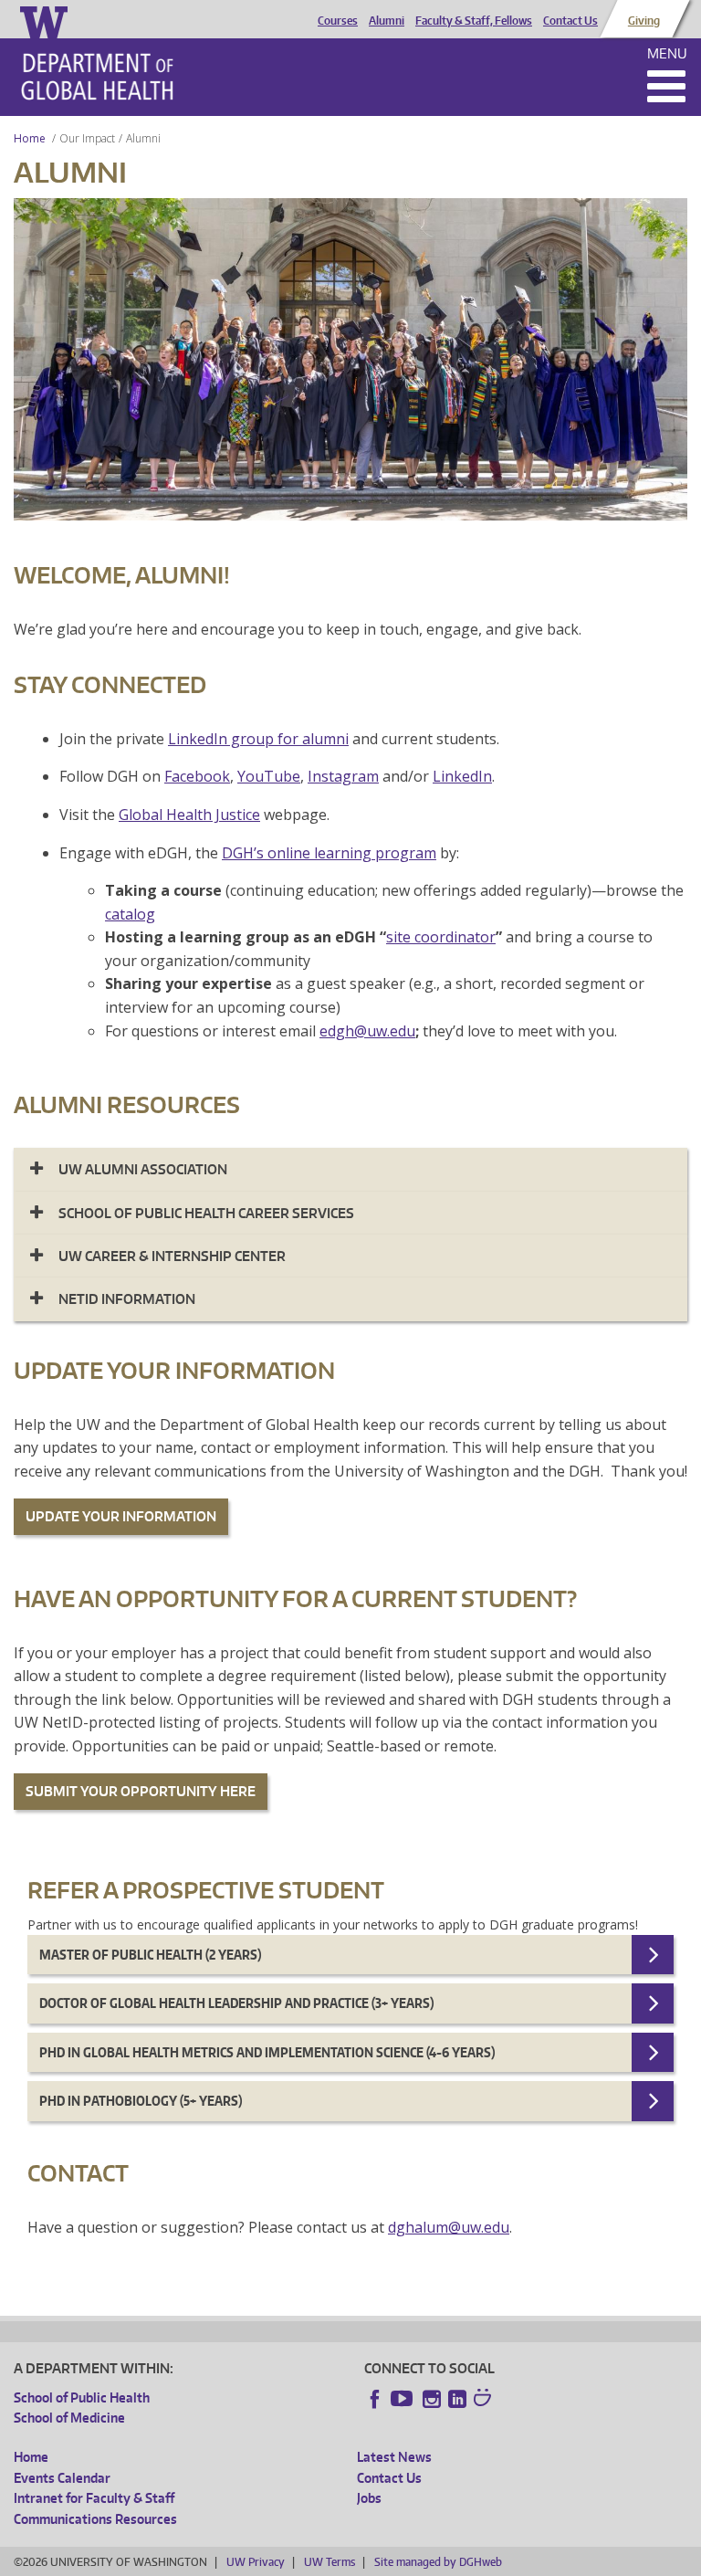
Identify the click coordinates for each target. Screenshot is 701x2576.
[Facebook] (375, 2399)
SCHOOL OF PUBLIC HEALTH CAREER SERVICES (206, 1213)
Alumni (387, 21)
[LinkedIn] (457, 2399)
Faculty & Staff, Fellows (474, 21)
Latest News (394, 2457)
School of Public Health (82, 2397)
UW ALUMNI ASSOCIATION (143, 1169)
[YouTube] (403, 2399)
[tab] (350, 1169)
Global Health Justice (189, 815)
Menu (667, 53)
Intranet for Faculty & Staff (94, 2498)
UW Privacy (256, 2562)
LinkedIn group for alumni (258, 739)
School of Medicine (69, 2418)
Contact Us (570, 21)
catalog (130, 914)
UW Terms (330, 2562)
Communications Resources (95, 2519)
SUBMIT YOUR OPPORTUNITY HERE (141, 1791)
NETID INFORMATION (127, 1299)
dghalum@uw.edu (449, 2227)
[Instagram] (432, 2399)
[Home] (97, 77)
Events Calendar (62, 2478)
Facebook (197, 776)
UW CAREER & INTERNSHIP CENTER (172, 1256)
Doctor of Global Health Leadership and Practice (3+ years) (236, 2003)
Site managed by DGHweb (438, 2562)
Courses (338, 21)
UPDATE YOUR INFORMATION (121, 1516)
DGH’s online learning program (329, 853)
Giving (644, 21)
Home (30, 138)
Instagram (343, 776)
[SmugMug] (485, 2400)
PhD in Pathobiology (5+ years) (141, 2101)
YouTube (269, 776)
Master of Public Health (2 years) (150, 1955)
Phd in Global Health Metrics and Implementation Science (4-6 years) (267, 2052)
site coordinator (441, 937)
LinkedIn (462, 776)
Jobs (369, 2498)
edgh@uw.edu (367, 1031)
